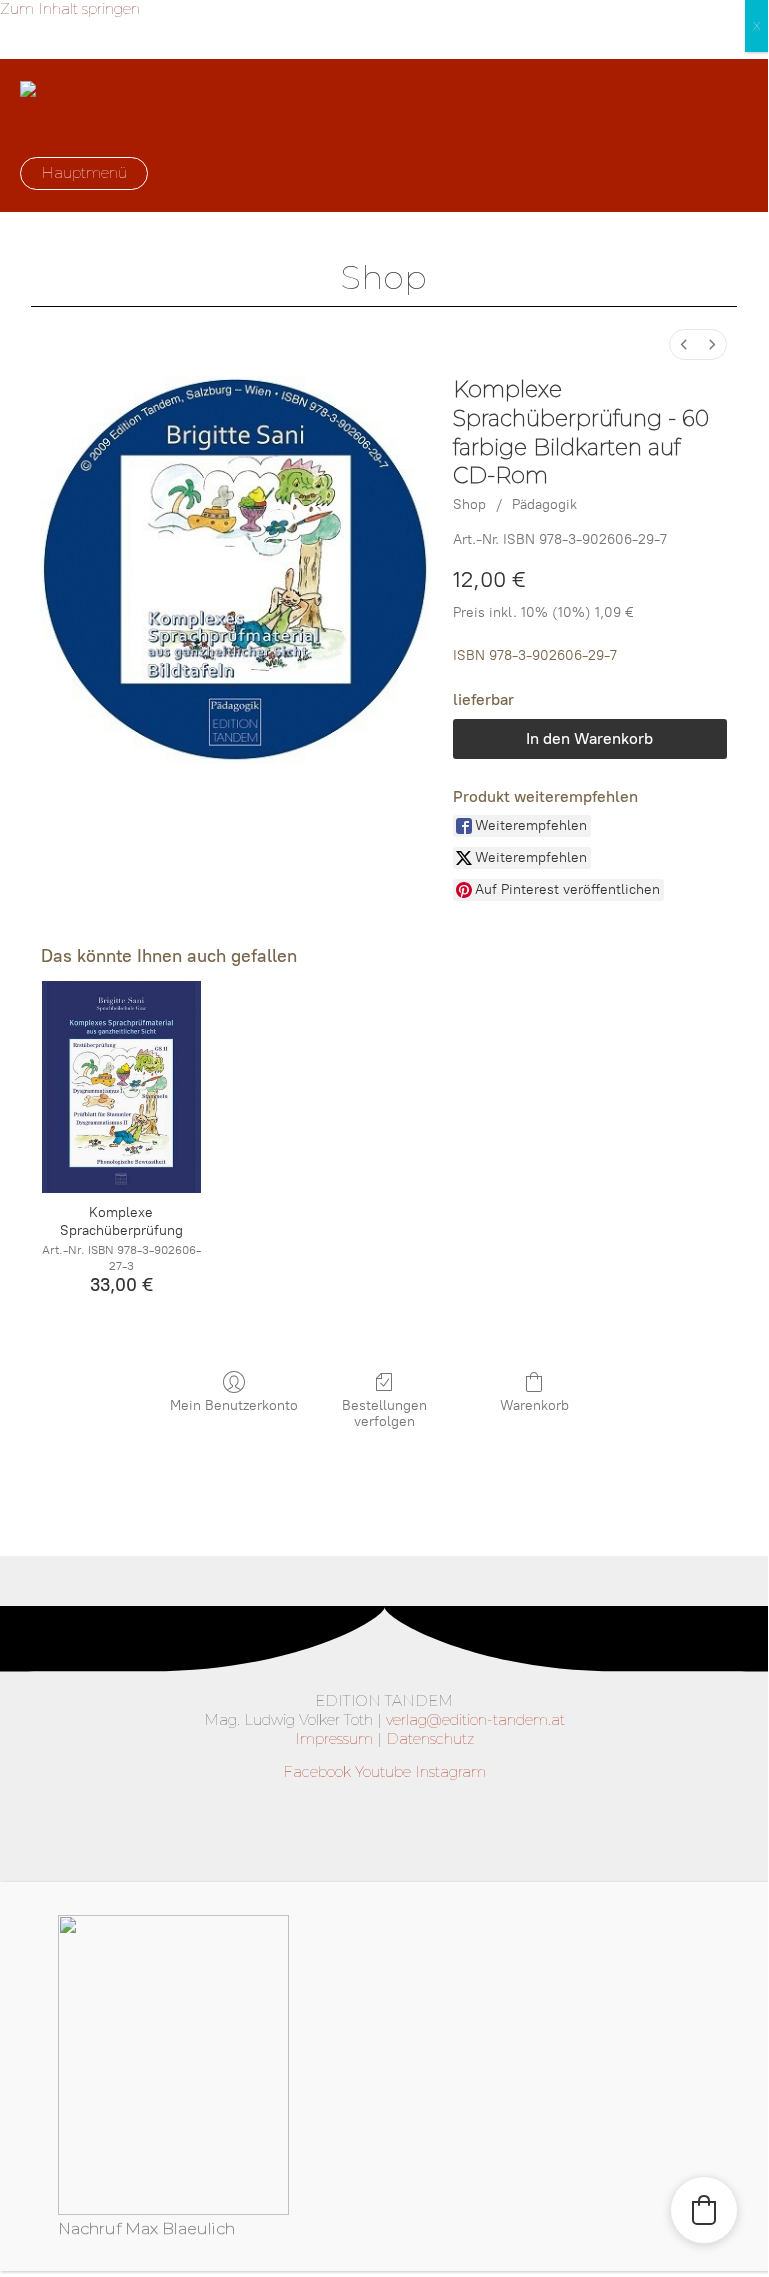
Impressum (334, 1739)
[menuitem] (684, 344)
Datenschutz (430, 1739)
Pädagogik (544, 504)
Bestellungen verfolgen (384, 1414)
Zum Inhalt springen (70, 9)
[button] (704, 2210)
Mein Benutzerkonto (234, 1405)
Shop (469, 504)
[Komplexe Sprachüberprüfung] (121, 1087)
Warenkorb (534, 1405)
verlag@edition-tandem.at (475, 1720)
